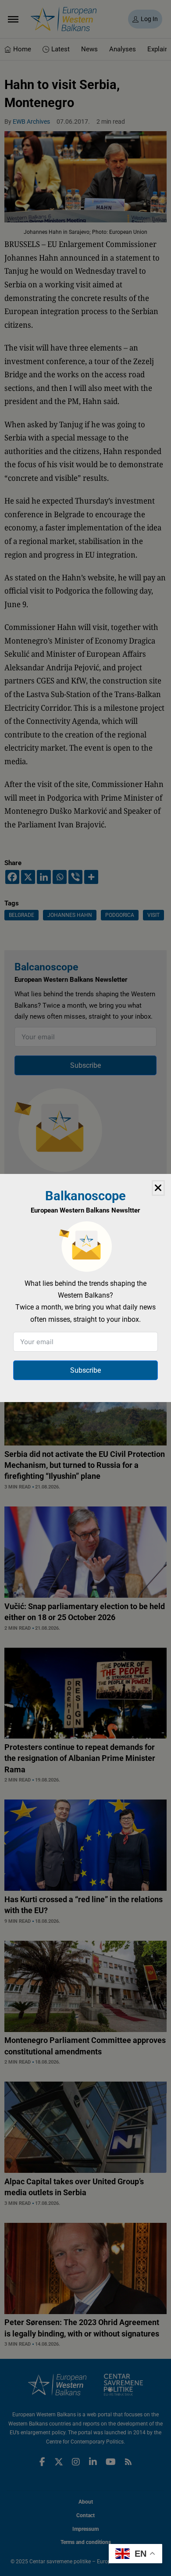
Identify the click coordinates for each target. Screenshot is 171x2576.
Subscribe (85, 1370)
